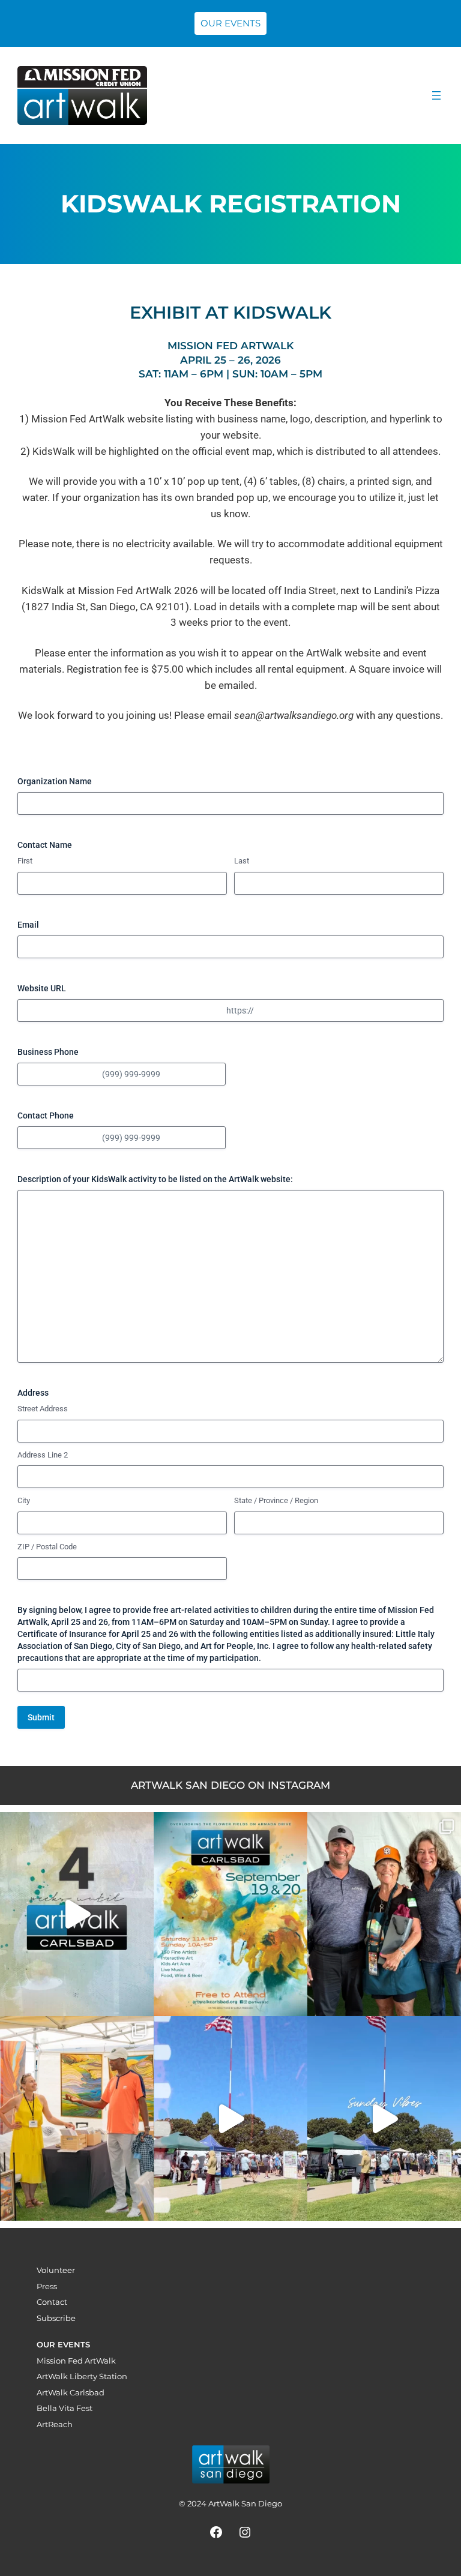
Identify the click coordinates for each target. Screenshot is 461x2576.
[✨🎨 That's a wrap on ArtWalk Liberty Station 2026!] (230, 2118)
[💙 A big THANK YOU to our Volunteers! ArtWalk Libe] (384, 1914)
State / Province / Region (276, 1500)
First (25, 861)
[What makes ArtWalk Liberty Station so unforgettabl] (77, 2118)
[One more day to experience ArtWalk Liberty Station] (384, 2118)
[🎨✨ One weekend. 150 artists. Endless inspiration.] (230, 1914)
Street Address (43, 1409)
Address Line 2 (43, 1455)
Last (242, 861)
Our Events (230, 23)
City (24, 1500)
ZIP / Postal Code (47, 1547)
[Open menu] (436, 95)
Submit (41, 1717)
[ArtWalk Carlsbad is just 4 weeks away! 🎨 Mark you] (77, 1914)
